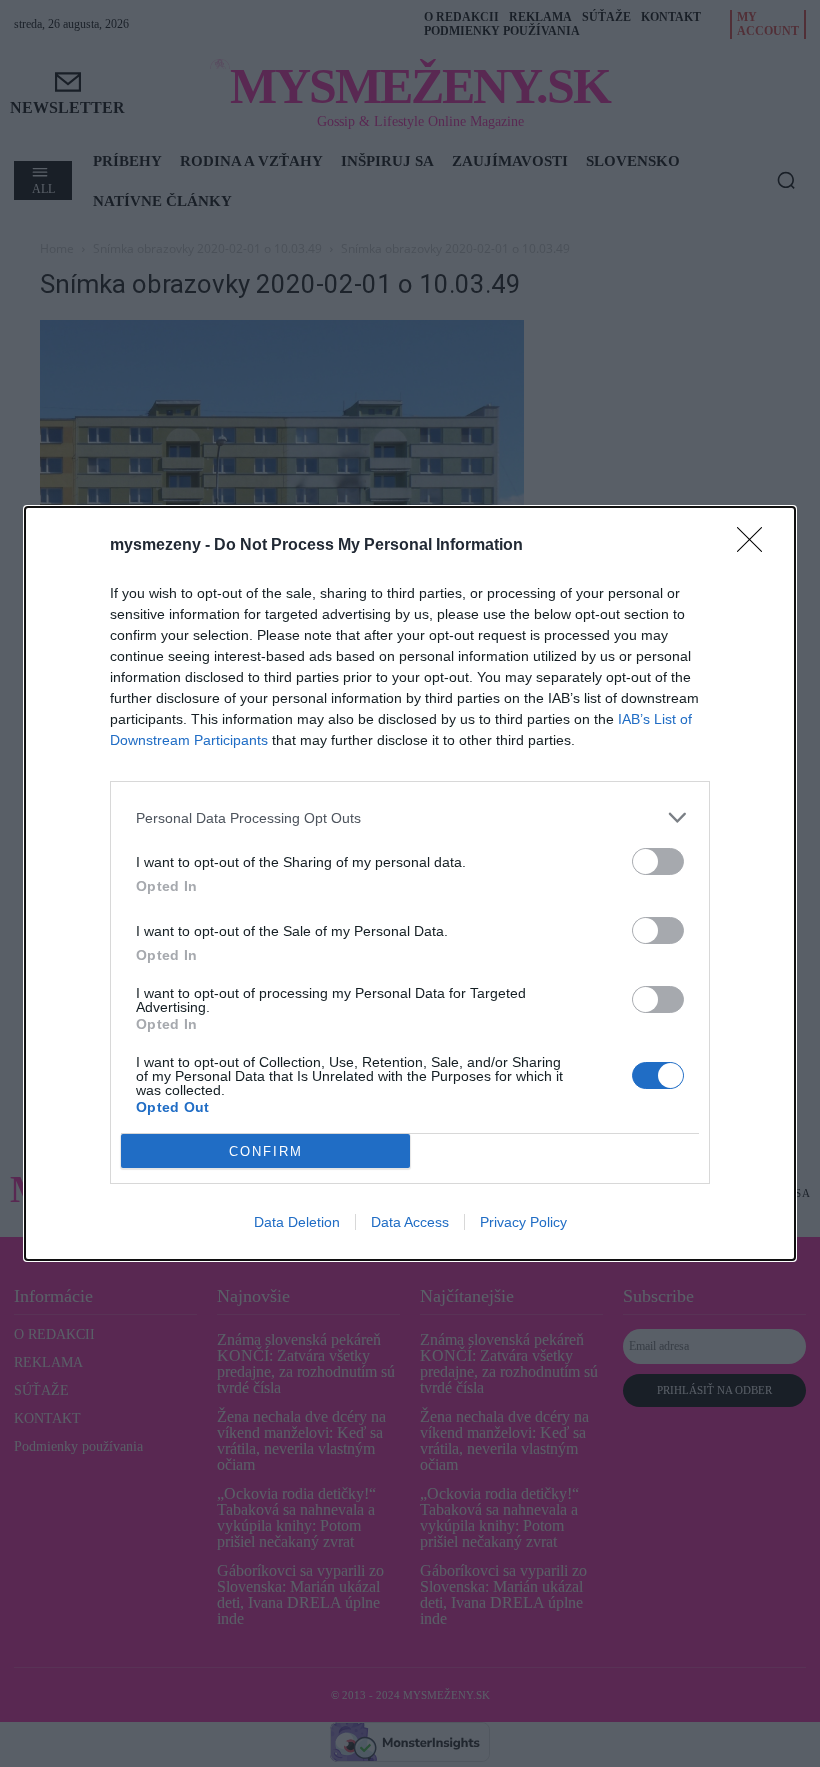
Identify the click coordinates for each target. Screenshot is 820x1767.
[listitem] (410, 817)
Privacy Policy (523, 1222)
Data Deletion (297, 1222)
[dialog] (410, 883)
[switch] (658, 861)
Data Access (410, 1222)
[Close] (756, 546)
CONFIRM (266, 1151)
